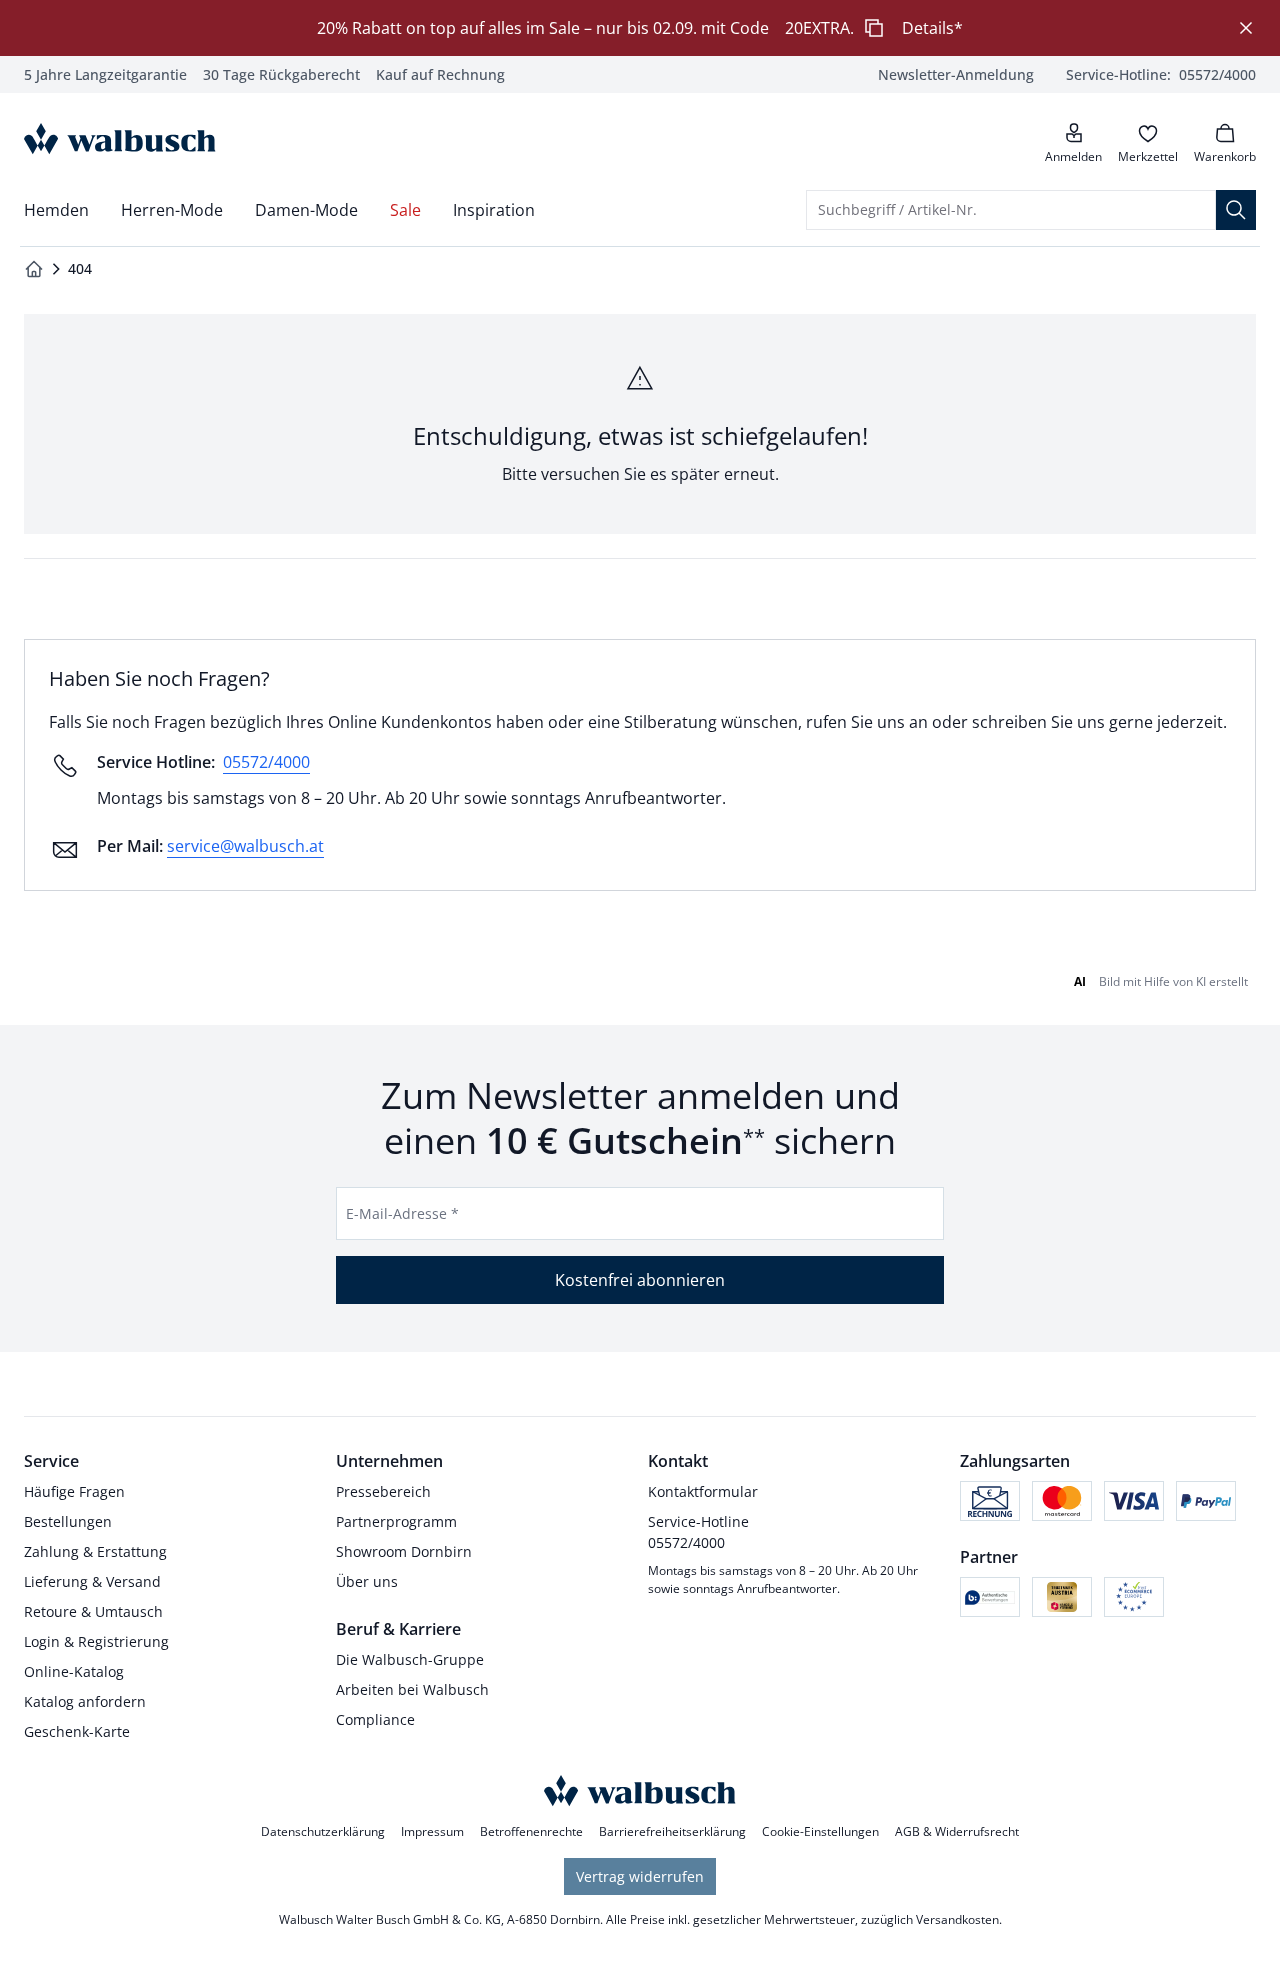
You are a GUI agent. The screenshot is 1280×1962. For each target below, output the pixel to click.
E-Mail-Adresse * (402, 1213)
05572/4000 (266, 762)
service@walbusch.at (245, 846)
